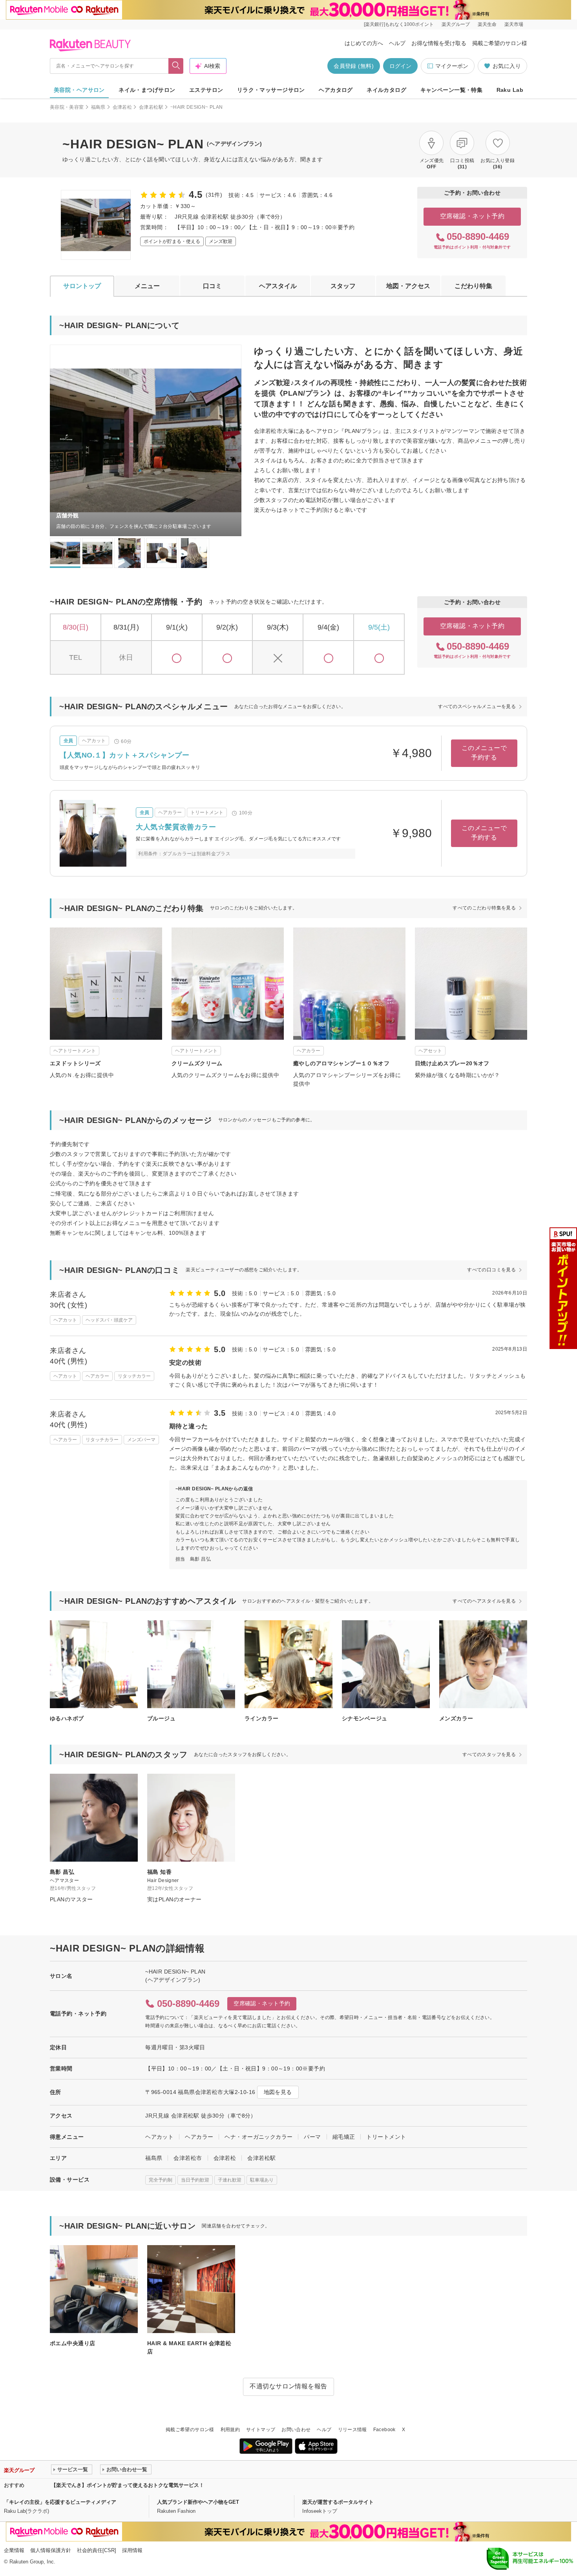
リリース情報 (352, 2430)
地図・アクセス (408, 286)
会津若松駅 (151, 107)
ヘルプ (397, 43)
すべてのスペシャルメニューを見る (477, 707)
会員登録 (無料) (354, 66)
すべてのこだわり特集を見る (484, 908)
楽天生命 (487, 24)
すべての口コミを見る (491, 1270)
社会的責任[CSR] (97, 2550)
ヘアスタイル (278, 286)
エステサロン (206, 90)
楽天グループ (456, 24)
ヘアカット (159, 2137)
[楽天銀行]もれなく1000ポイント (399, 24)
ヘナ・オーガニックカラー (258, 2137)
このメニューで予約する (484, 753)
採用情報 (132, 2550)
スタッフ (343, 286)
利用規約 (230, 2430)
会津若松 (122, 107)
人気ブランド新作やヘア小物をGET (198, 2502)
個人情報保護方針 (51, 2550)
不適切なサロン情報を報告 (288, 2386)
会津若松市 (188, 2158)
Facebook (384, 2430)
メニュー (147, 286)
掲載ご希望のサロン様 (500, 43)
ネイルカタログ (386, 90)
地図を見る (278, 2092)
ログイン (400, 66)
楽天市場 (514, 24)
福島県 (98, 107)
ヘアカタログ (336, 90)
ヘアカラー (199, 2137)
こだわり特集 (473, 286)
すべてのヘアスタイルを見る (484, 1601)
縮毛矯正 (344, 2137)
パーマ (312, 2137)
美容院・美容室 (67, 107)
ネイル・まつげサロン (147, 90)
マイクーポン (452, 66)
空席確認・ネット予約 (472, 216)
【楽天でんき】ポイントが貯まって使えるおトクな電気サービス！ (128, 2485)
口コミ (212, 286)
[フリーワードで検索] (176, 66)
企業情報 (14, 2550)
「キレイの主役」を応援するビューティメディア (60, 2502)
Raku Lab (510, 90)
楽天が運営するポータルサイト (338, 2502)
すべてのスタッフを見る (489, 1754)
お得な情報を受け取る (439, 43)
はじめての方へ (364, 43)
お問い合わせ (296, 2430)
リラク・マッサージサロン (271, 90)
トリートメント (386, 2137)
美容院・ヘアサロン (79, 90)
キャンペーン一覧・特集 (452, 90)
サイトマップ (261, 2430)
